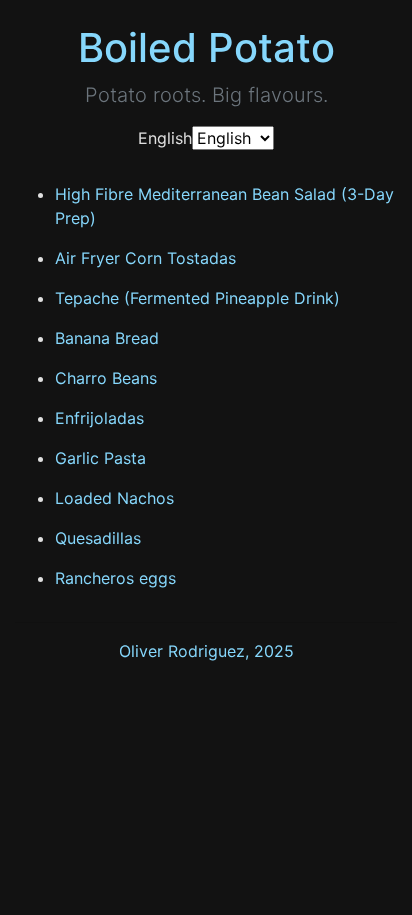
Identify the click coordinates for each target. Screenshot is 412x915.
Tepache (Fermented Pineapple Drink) (197, 298)
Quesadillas (98, 538)
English (165, 138)
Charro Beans (106, 378)
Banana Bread (107, 338)
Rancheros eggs (115, 578)
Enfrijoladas (99, 418)
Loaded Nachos (114, 498)
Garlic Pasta (100, 458)
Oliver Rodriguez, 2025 (206, 651)
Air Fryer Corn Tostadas (145, 258)
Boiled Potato (206, 47)
